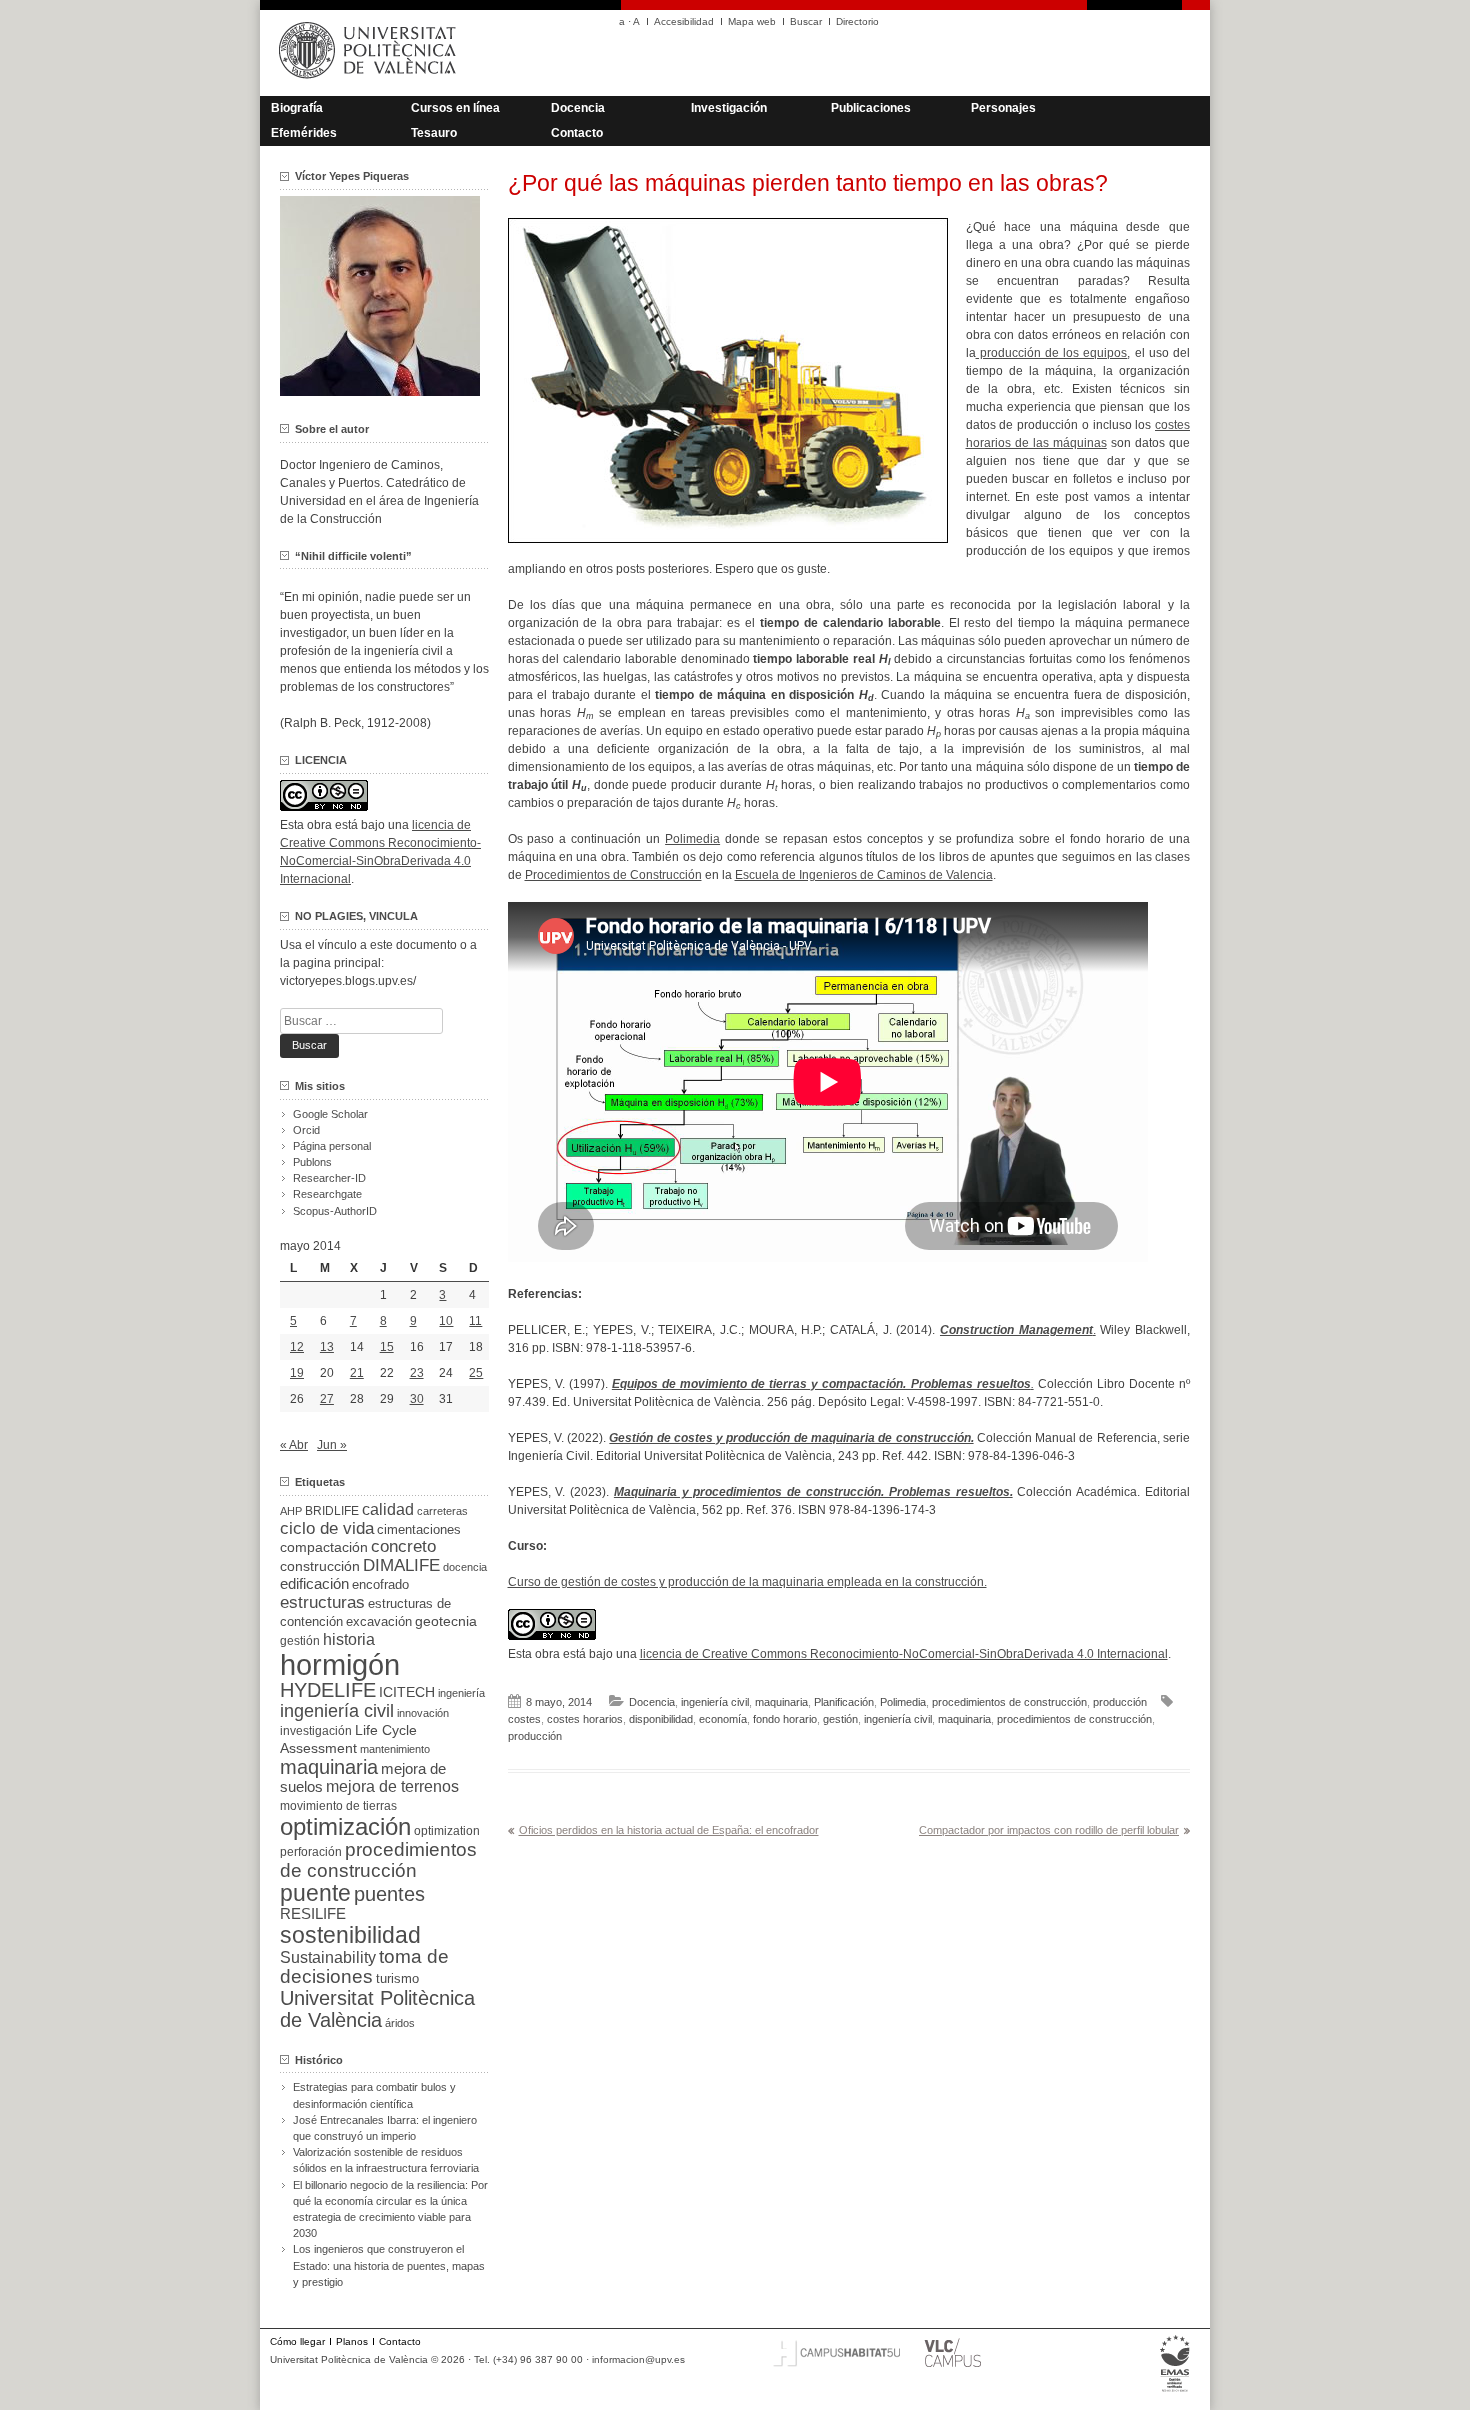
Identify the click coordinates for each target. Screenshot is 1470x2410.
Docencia (578, 108)
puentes (389, 1894)
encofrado (380, 1584)
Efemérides (304, 133)
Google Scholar (330, 1114)
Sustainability (328, 1957)
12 (297, 1347)
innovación (423, 1713)
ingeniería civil (715, 1702)
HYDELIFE (328, 1690)
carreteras (442, 1511)
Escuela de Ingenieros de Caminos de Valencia (864, 875)
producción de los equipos (1052, 353)
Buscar (806, 21)
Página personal (332, 1146)
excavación (379, 1621)
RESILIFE (313, 1913)
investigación (316, 1731)
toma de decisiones (364, 1966)
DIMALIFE (401, 1565)
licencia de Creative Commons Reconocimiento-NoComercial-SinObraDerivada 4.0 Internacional (904, 1654)
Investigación (729, 108)
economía (723, 1719)
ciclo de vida (327, 1528)
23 (417, 1373)
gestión (840, 1719)
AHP (291, 1511)
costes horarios (585, 1719)
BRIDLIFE (332, 1510)
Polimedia (692, 839)
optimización (345, 1826)
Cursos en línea (455, 108)
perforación (311, 1852)
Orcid (306, 1130)
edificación (314, 1583)
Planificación (844, 1702)
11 (475, 1321)
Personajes (1003, 108)
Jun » (332, 1445)
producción (1120, 1702)
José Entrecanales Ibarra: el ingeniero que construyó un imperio (385, 2128)
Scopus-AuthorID (335, 1211)
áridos (400, 2023)
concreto (403, 1546)
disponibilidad (661, 1719)
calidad (388, 1509)
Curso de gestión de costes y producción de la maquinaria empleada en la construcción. (747, 1582)
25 (476, 1373)
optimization (447, 1831)
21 (357, 1373)
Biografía (297, 108)
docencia (465, 1567)
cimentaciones (419, 1529)
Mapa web (752, 21)
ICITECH (407, 1692)
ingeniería (461, 1693)
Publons (312, 1162)
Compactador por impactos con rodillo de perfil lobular (1049, 1830)
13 (327, 1347)
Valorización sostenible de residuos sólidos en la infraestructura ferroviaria (386, 2160)
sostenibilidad (350, 1935)
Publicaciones (871, 108)
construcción (320, 1566)
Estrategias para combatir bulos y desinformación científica (374, 2095)
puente (315, 1893)
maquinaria (781, 1702)
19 (297, 1373)
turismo (397, 1979)
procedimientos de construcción (1009, 1702)
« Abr (294, 1445)
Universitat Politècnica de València (377, 2009)
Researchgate (327, 1194)
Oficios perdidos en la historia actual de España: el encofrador (669, 1830)
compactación (324, 1547)
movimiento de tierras (338, 1806)
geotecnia (446, 1621)
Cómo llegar (297, 2341)
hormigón (340, 1664)
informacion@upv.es (638, 2359)
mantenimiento (395, 1749)
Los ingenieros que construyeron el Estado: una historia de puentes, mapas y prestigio (389, 2265)
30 (417, 1399)
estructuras (322, 1602)
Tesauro (434, 133)
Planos (352, 2341)
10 (446, 1321)
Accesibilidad (684, 21)
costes (524, 1719)
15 (387, 1347)
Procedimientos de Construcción (613, 875)
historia (349, 1639)
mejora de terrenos (392, 1786)
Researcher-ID (329, 1178)
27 (327, 1399)
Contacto (577, 133)
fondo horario (785, 1719)
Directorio (857, 21)
